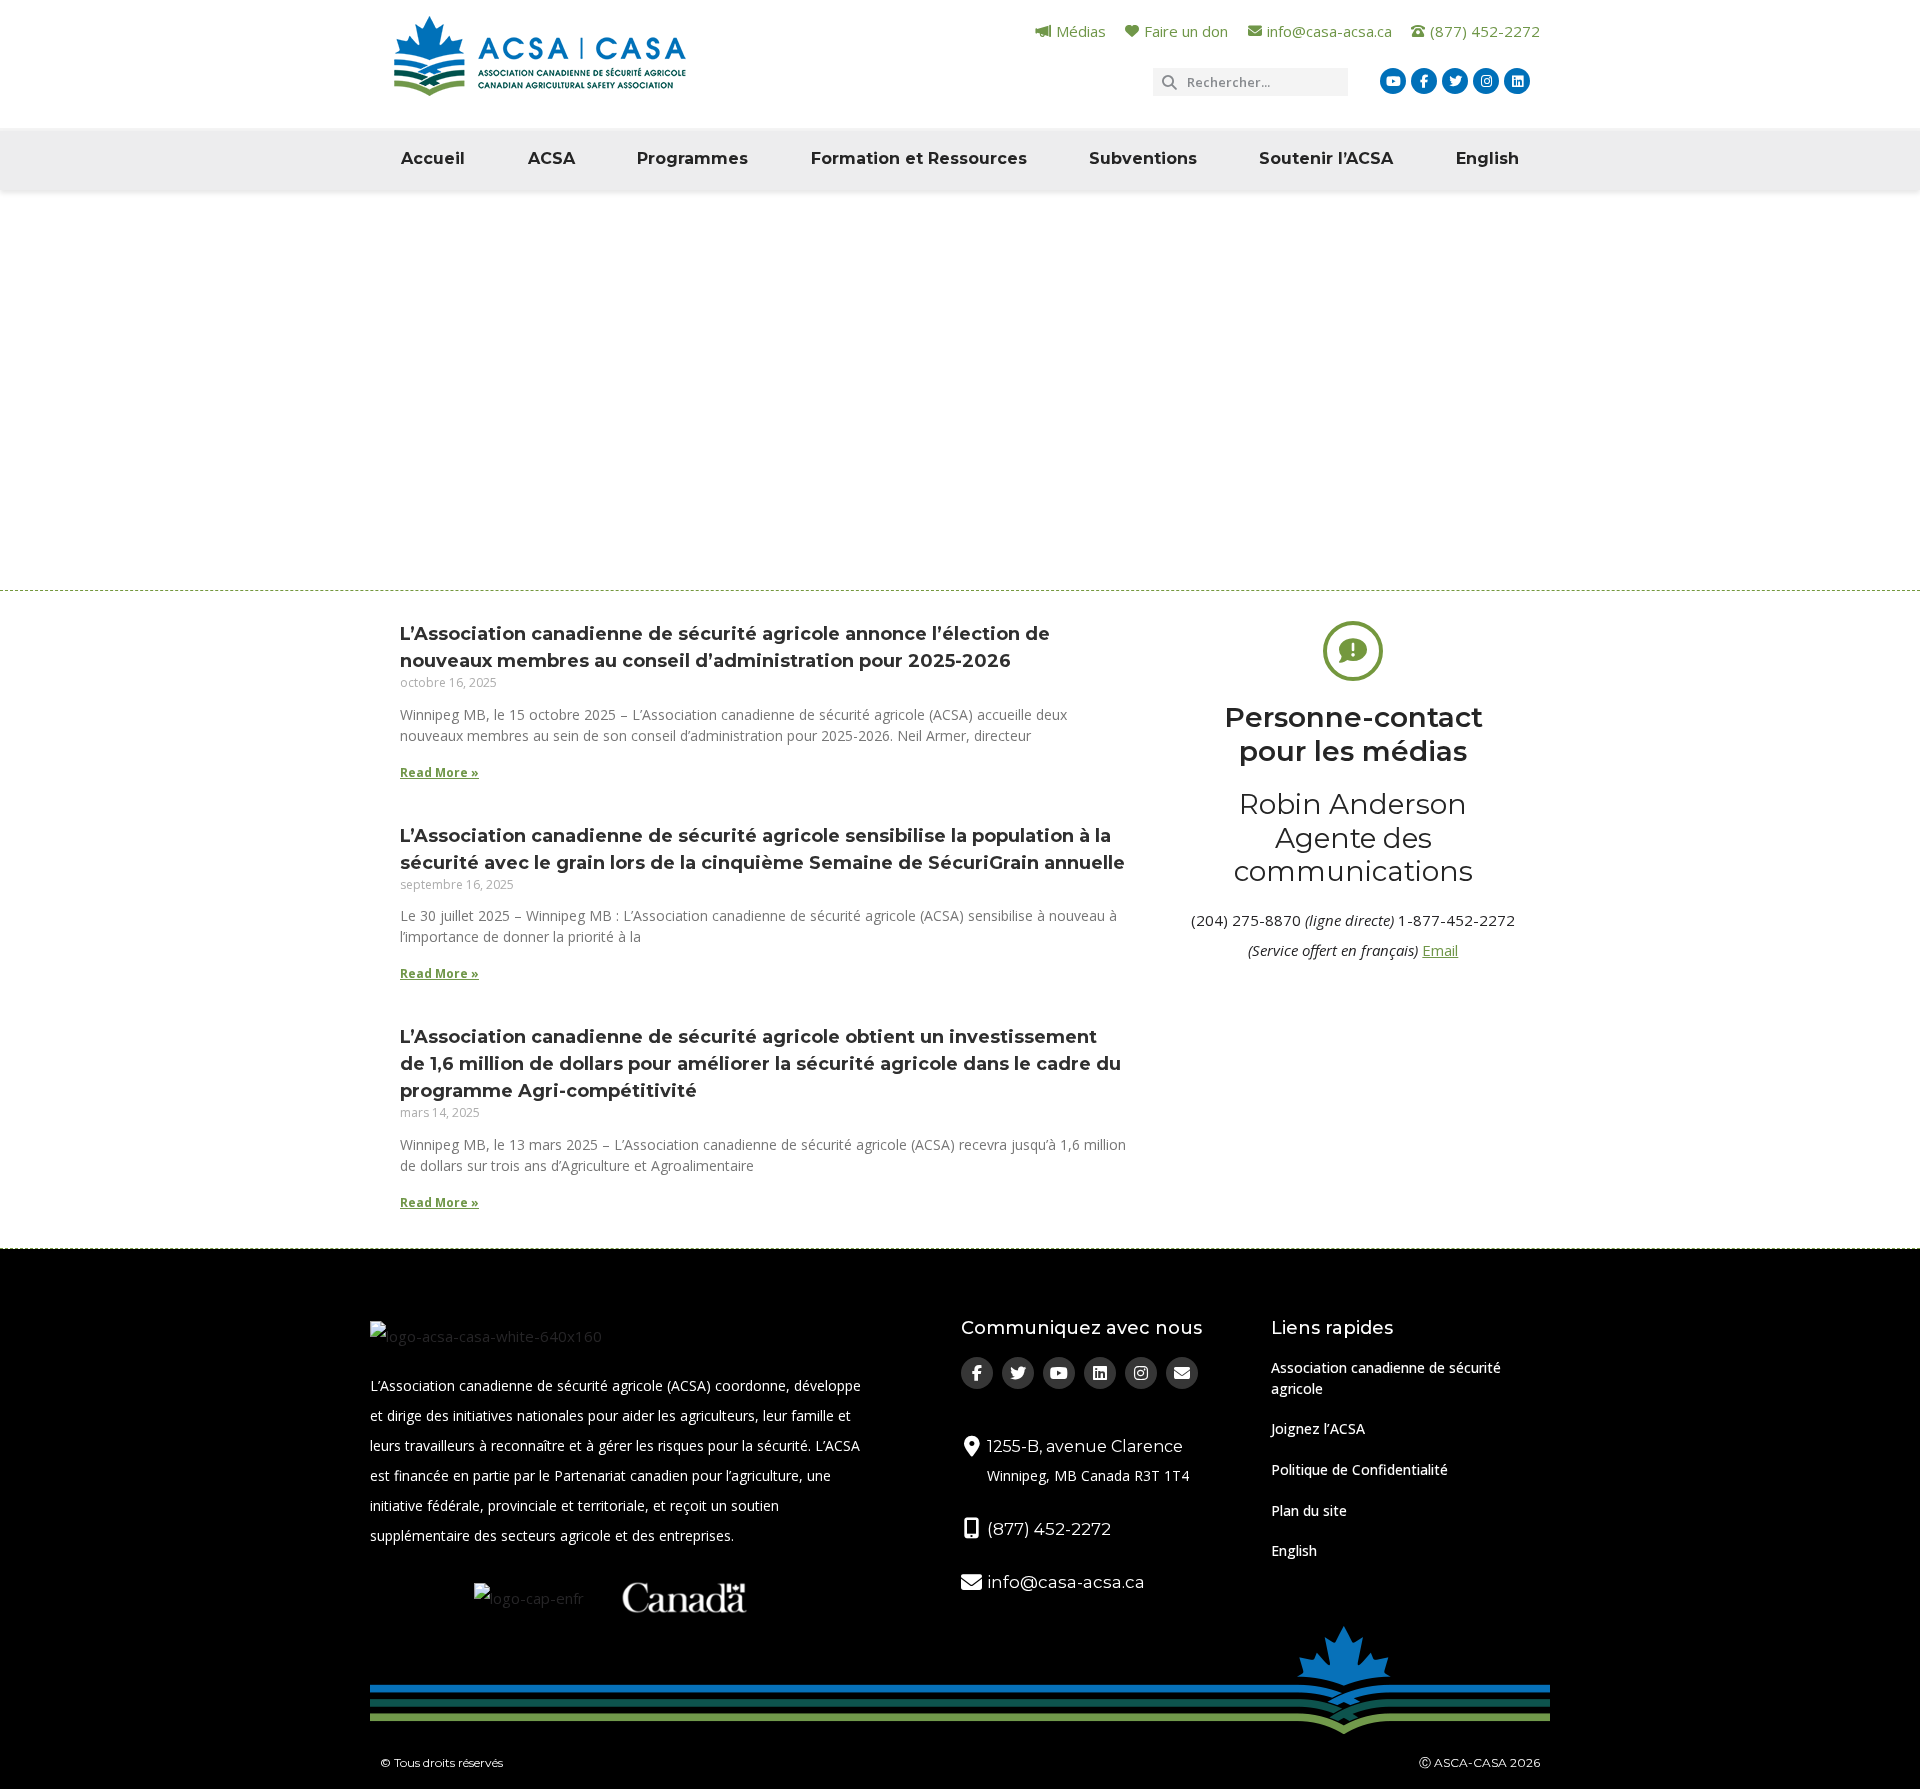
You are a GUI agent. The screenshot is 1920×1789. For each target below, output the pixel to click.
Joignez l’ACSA (1318, 1428)
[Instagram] (1486, 81)
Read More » (439, 772)
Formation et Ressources (919, 158)
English (1487, 158)
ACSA (551, 158)
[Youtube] (1393, 81)
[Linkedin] (1517, 81)
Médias (495, 461)
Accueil (433, 158)
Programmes (692, 158)
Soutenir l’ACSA (1326, 158)
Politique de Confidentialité (1359, 1469)
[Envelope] (1182, 1373)
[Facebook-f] (1424, 81)
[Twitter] (1455, 81)
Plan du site (1309, 1510)
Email (1440, 950)
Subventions (1143, 158)
